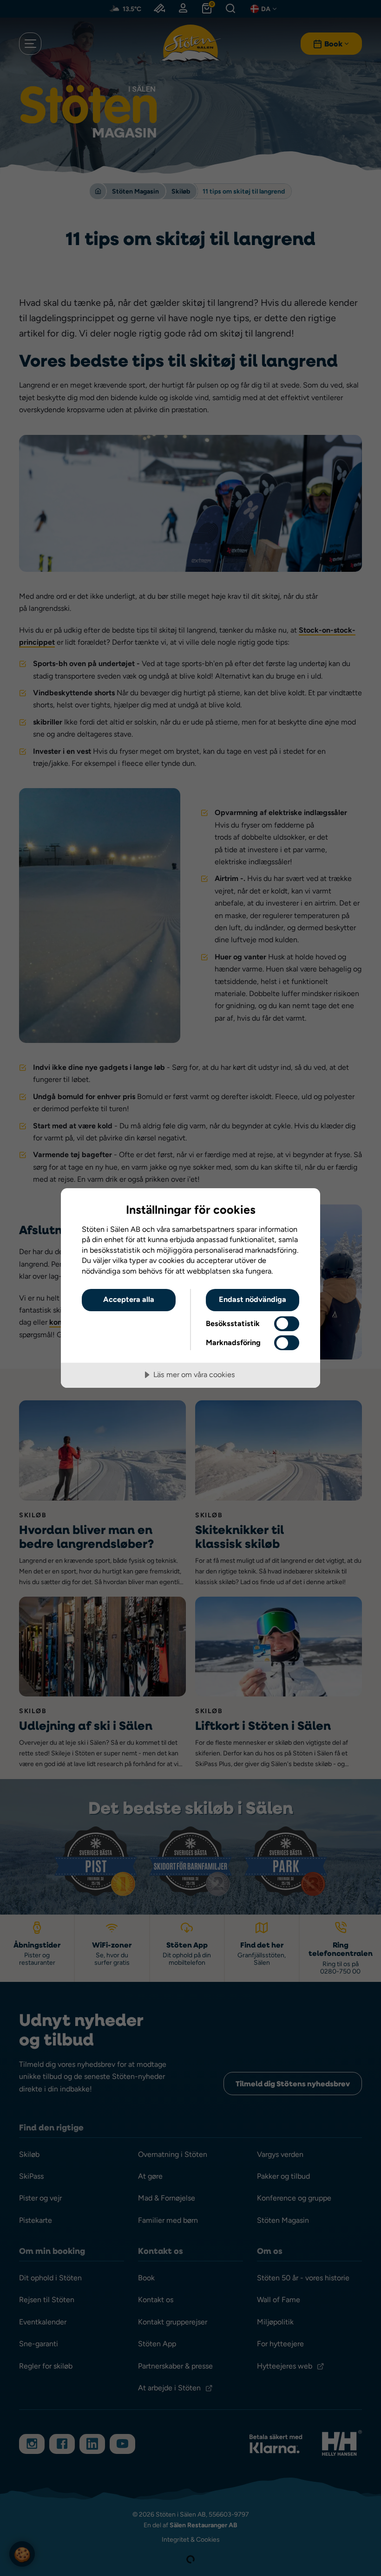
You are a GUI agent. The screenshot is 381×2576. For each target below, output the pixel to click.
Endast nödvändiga (253, 1299)
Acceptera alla (129, 1299)
